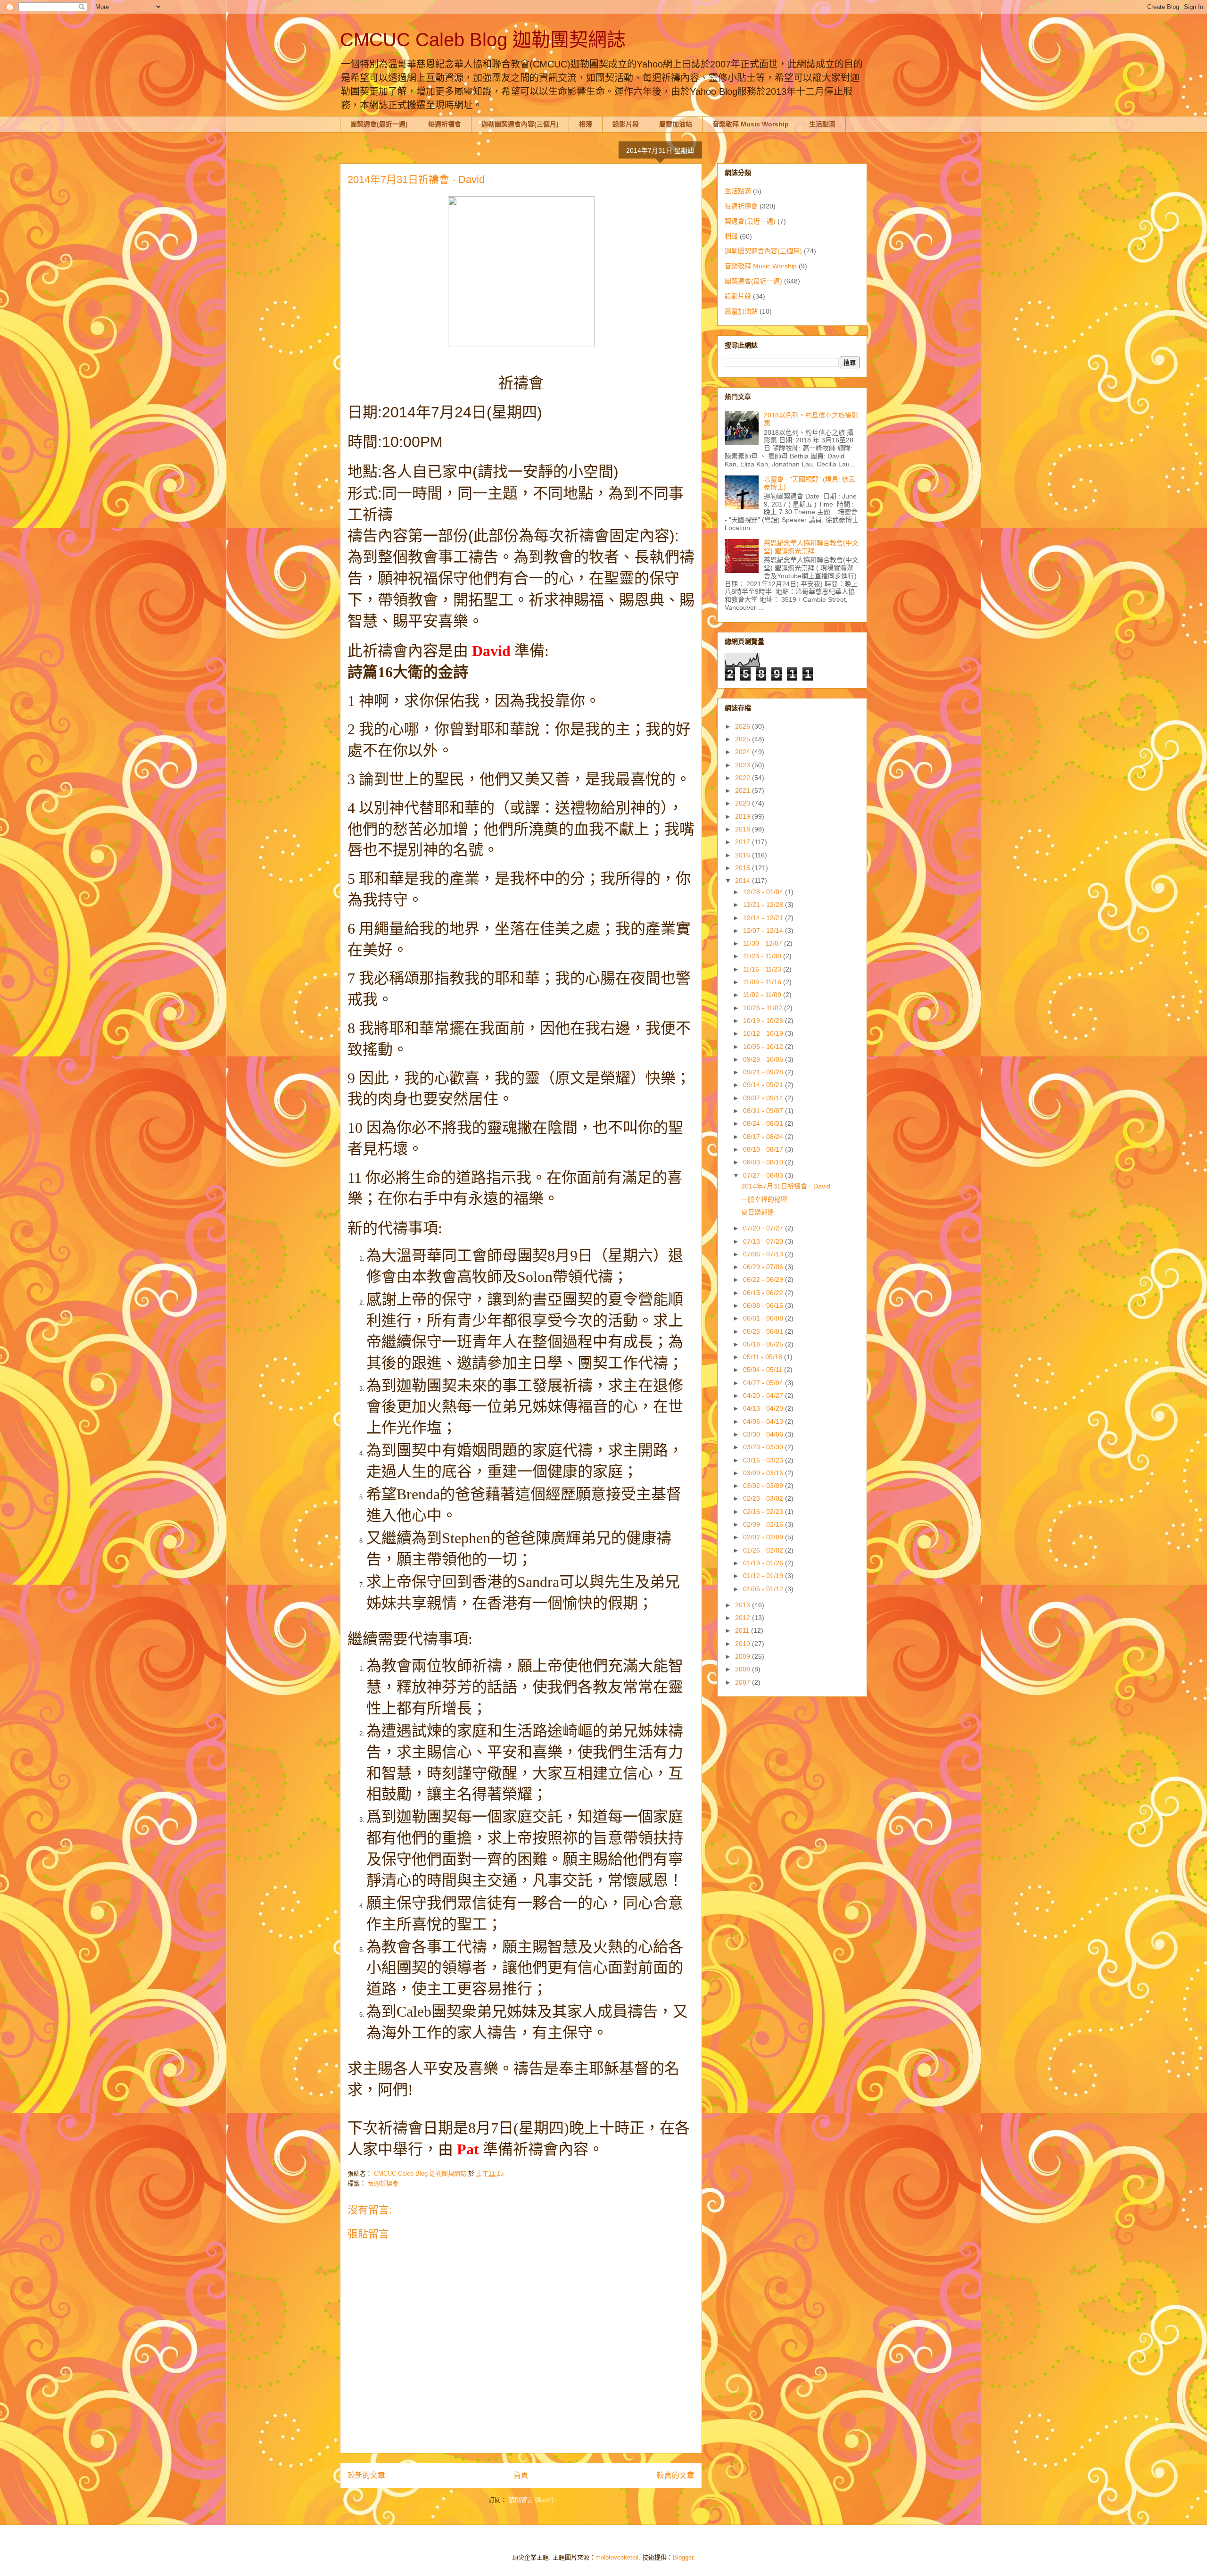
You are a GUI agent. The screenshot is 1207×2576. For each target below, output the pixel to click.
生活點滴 (822, 124)
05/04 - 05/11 (764, 1370)
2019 (744, 816)
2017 (744, 842)
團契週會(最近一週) (379, 124)
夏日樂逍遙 (758, 1212)
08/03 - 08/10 (764, 1162)
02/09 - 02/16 (764, 1524)
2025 (744, 739)
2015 (744, 868)
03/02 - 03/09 (764, 1486)
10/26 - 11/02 (764, 1008)
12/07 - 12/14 (764, 931)
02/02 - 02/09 (764, 1537)
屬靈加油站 (676, 124)
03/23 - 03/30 (764, 1447)
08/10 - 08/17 (764, 1149)
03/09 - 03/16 (764, 1473)
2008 (744, 1669)
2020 (744, 803)
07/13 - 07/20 (764, 1241)
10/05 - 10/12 (764, 1047)
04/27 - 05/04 (764, 1383)
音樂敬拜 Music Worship (751, 124)
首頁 (521, 2475)
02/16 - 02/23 (764, 1512)
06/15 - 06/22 (764, 1293)
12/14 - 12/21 (764, 918)
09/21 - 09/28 (764, 1072)
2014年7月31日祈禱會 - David (786, 1186)
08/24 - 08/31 (764, 1123)
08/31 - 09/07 (764, 1111)
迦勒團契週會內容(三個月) (520, 124)
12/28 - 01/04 (764, 892)
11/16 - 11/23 (763, 969)
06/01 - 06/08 (764, 1318)
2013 (744, 1605)
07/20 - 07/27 (764, 1228)
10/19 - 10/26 (764, 1021)
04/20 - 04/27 (764, 1396)
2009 (744, 1656)
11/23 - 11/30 (763, 956)
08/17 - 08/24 (764, 1137)
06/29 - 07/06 (764, 1267)
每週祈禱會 (445, 124)
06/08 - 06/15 (764, 1305)
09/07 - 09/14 (764, 1098)
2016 (744, 855)
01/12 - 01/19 (764, 1576)
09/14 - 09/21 (764, 1085)
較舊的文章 (676, 2475)
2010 (744, 1644)
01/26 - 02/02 (764, 1550)
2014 (744, 881)
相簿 (586, 124)
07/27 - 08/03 (764, 1175)
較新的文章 (366, 2475)
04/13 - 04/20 (764, 1408)
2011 (743, 1630)
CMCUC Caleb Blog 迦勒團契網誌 (483, 40)
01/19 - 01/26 (764, 1563)
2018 (744, 829)
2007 (744, 1682)
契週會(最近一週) (750, 221)
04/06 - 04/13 (764, 1421)
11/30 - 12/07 (764, 943)
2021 (744, 790)
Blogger (683, 2557)
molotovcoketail (617, 2557)
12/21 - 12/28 (764, 905)
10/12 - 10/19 (764, 1033)
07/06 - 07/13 (764, 1254)
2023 (744, 765)
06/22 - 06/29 (764, 1280)
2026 (744, 726)
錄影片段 (626, 124)
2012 (744, 1618)
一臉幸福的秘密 (764, 1199)
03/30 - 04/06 (764, 1434)
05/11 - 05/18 (764, 1357)
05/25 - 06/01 (764, 1331)
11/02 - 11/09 (763, 995)
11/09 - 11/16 (763, 982)
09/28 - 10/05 (764, 1059)
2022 (744, 778)
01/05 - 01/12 (764, 1589)
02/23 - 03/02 (764, 1498)
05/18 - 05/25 (764, 1344)
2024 (744, 752)
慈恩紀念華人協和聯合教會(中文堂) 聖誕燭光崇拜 (811, 547)
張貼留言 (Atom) (531, 2500)
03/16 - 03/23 (764, 1460)
